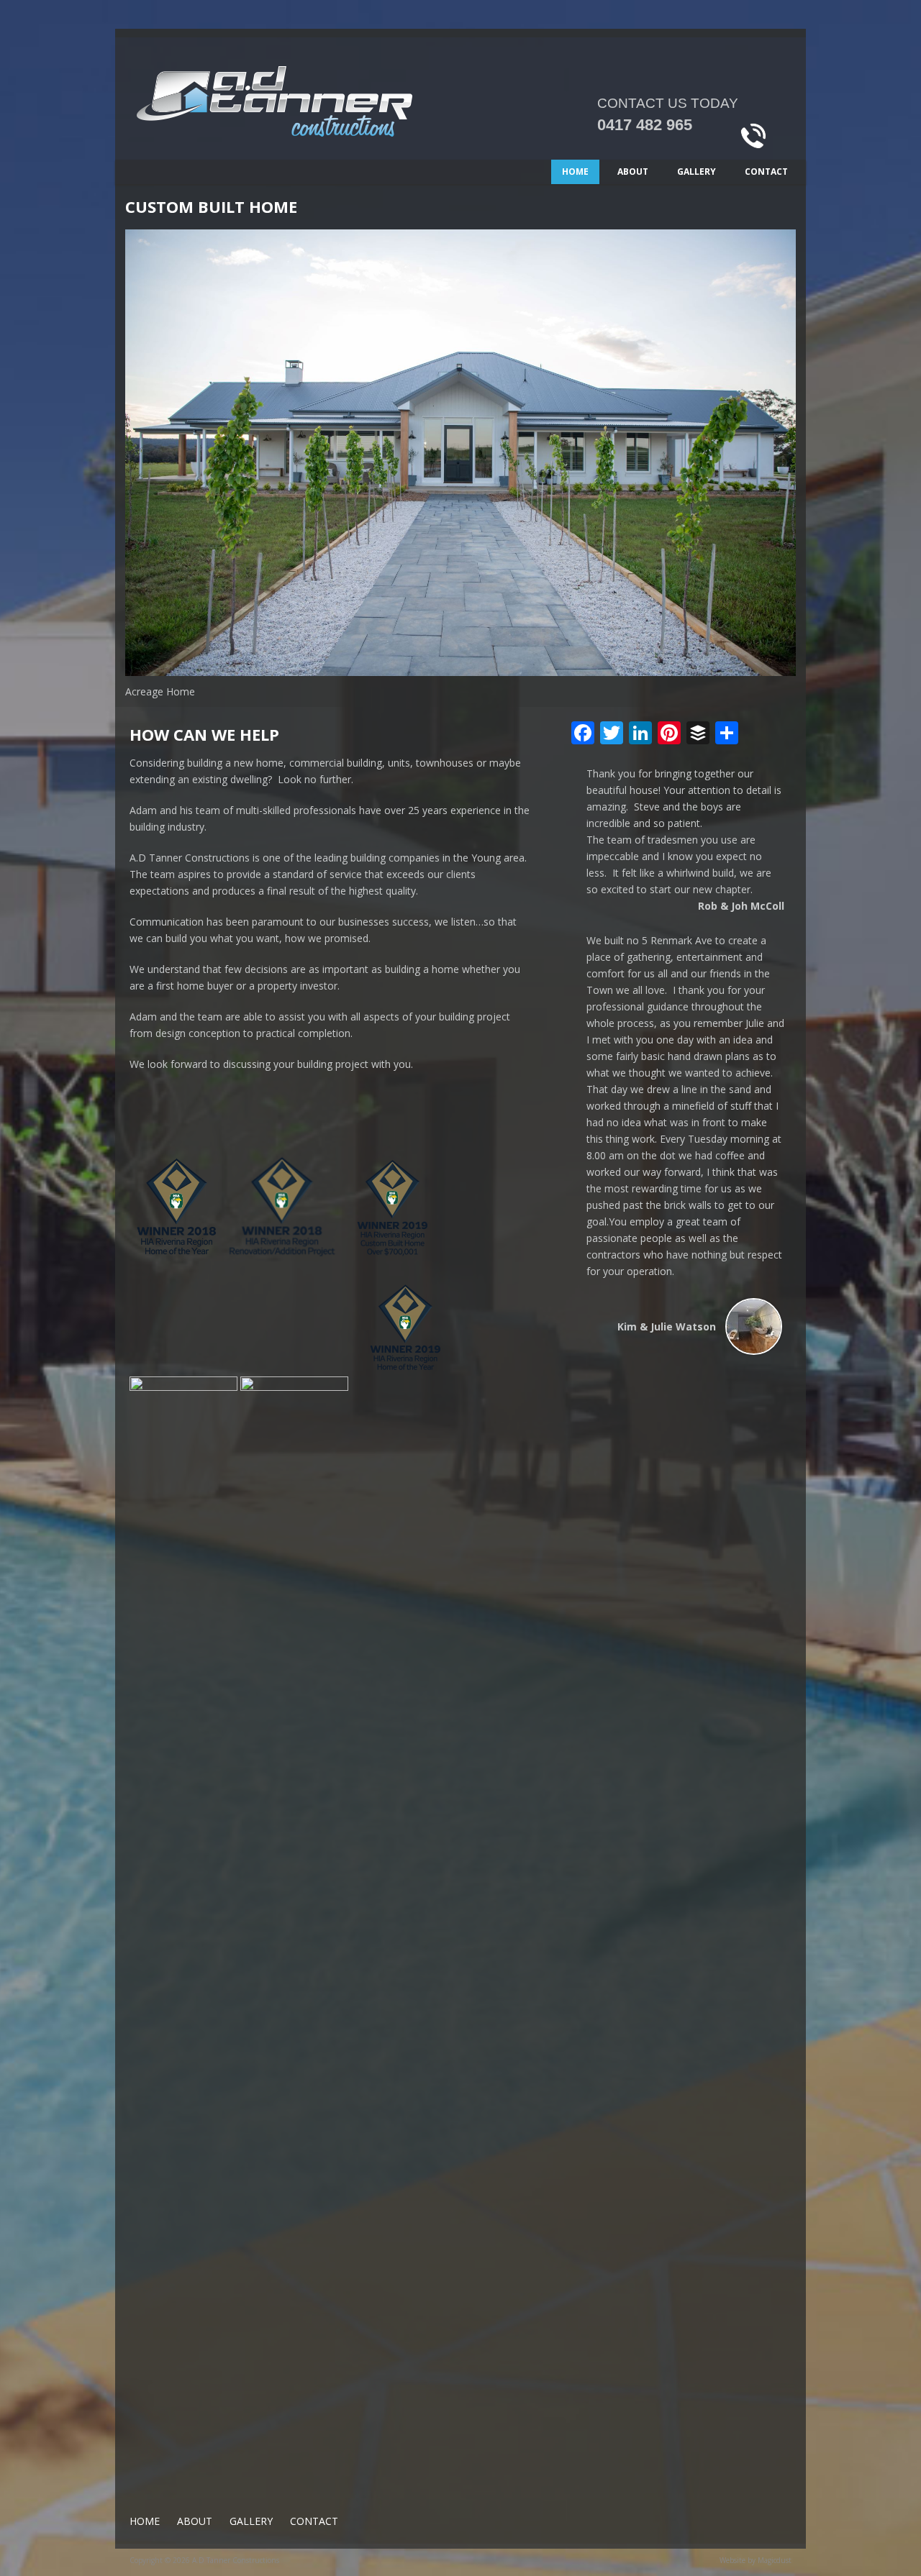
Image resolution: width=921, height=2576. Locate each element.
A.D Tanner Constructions (324, 113)
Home (575, 172)
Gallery (697, 172)
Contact (766, 172)
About (633, 172)
